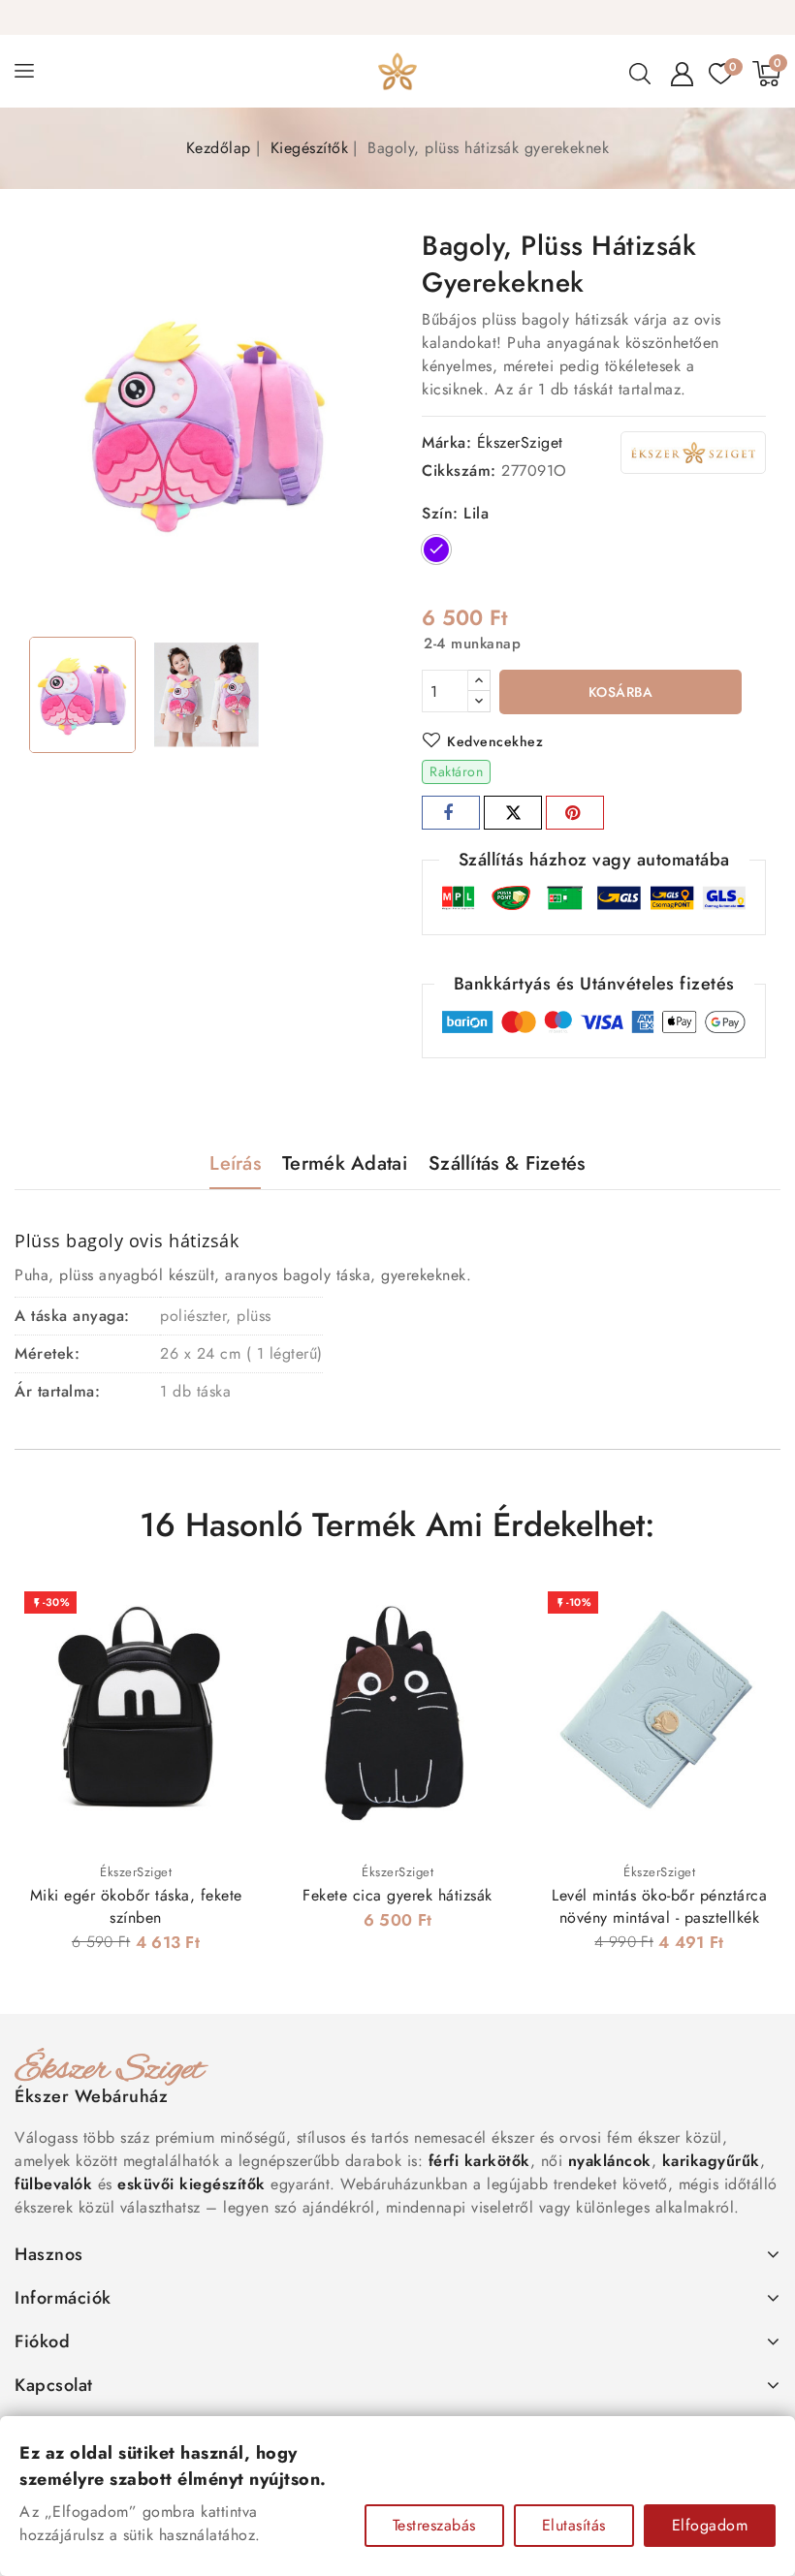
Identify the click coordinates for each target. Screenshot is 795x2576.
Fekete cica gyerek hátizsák (397, 1895)
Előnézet (229, 1615)
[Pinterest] (575, 813)
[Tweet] (513, 813)
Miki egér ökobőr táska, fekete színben (136, 1906)
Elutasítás (574, 2525)
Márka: (446, 442)
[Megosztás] (451, 813)
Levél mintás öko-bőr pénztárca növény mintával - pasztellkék (659, 1906)
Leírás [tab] (235, 1163)
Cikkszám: (459, 471)
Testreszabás (434, 2525)
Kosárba (621, 692)
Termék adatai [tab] (345, 1163)
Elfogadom (710, 2525)
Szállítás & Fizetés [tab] (507, 1163)
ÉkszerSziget (520, 442)
